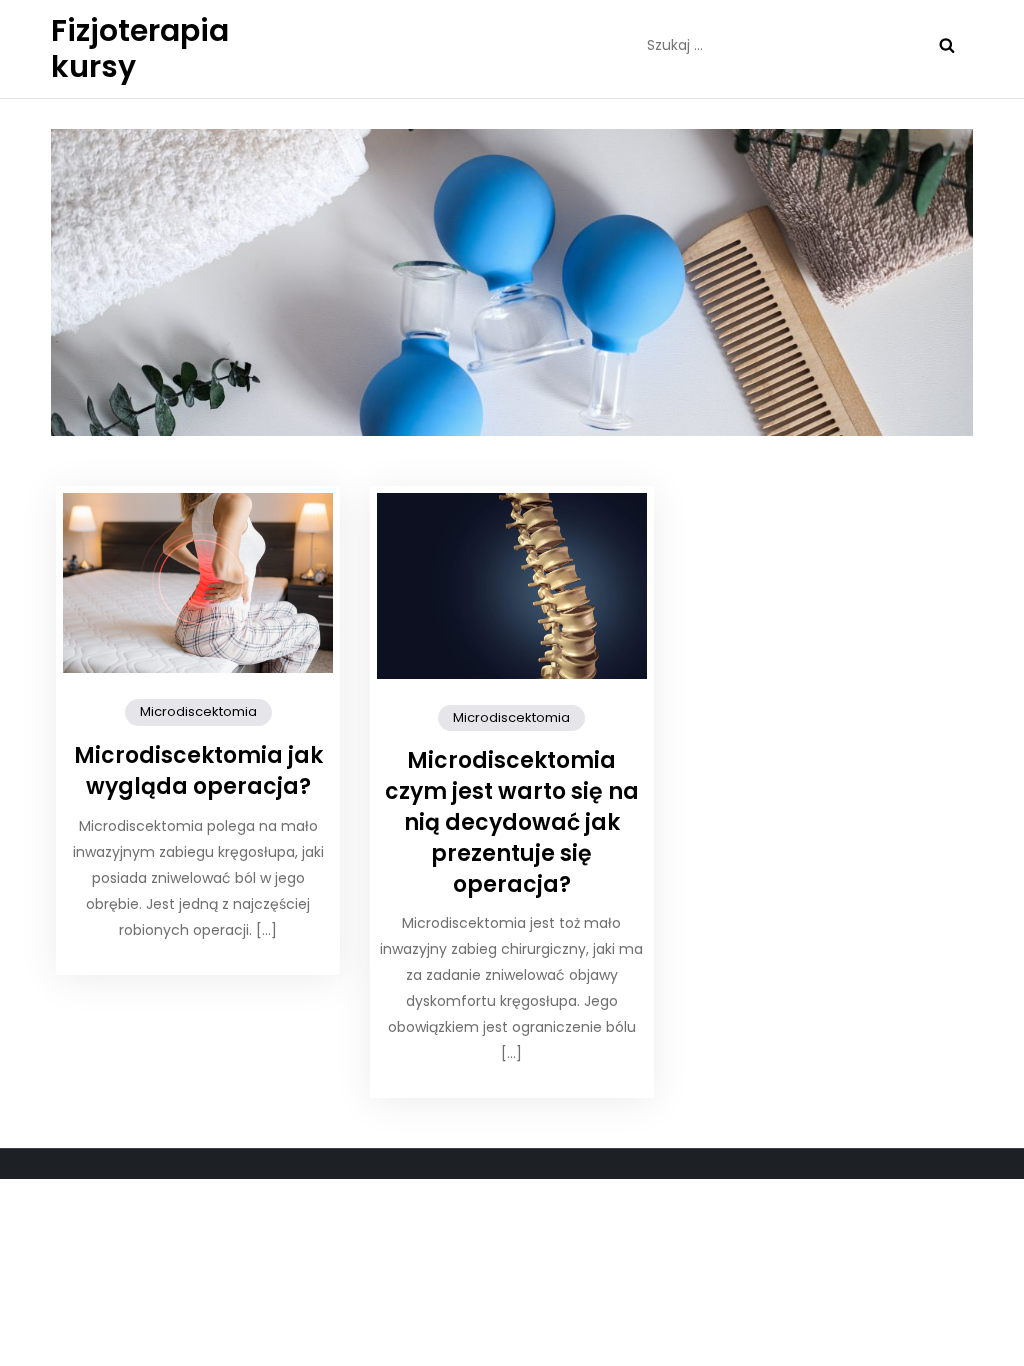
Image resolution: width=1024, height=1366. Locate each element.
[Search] (947, 45)
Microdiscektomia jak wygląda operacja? (198, 771)
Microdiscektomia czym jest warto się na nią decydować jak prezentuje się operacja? (512, 822)
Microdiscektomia (198, 711)
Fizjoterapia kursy (140, 48)
